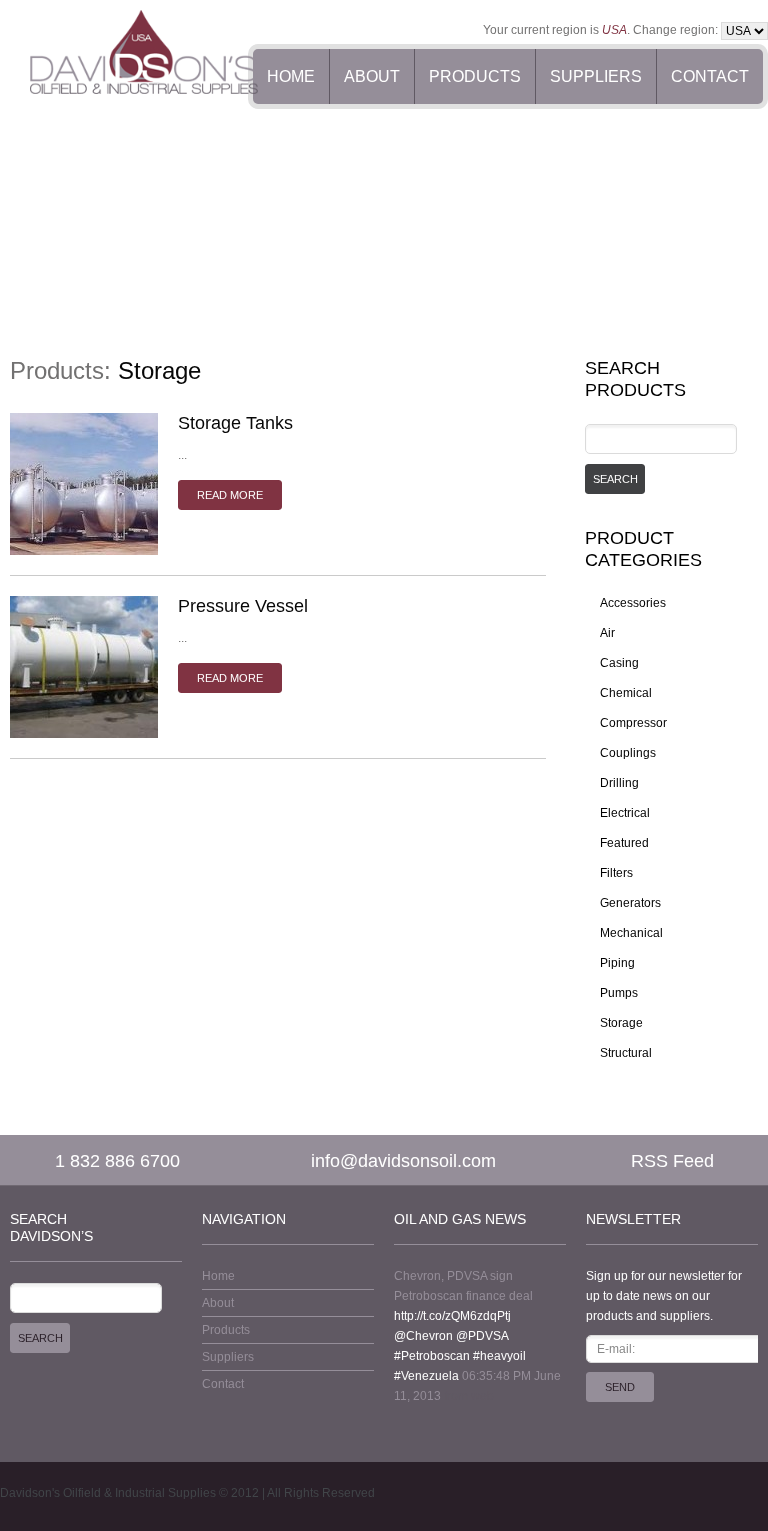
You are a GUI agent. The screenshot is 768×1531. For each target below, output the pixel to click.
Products (475, 76)
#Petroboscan (432, 1356)
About (372, 76)
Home (291, 76)
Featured (624, 843)
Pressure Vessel (243, 606)
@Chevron (423, 1336)
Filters (616, 873)
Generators (630, 903)
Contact (710, 76)
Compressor (633, 723)
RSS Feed (672, 1161)
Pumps (619, 993)
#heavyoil (499, 1356)
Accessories (633, 603)
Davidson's (30, 1493)
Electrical (625, 813)
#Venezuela (426, 1376)
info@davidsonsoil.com (403, 1161)
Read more (230, 495)
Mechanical (631, 933)
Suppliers (596, 76)
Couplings (628, 753)
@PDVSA (482, 1336)
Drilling (619, 783)
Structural (626, 1053)
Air (607, 633)
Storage (621, 1023)
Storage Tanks (235, 423)
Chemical (626, 693)
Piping (617, 963)
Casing (619, 663)
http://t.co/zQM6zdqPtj (452, 1316)
